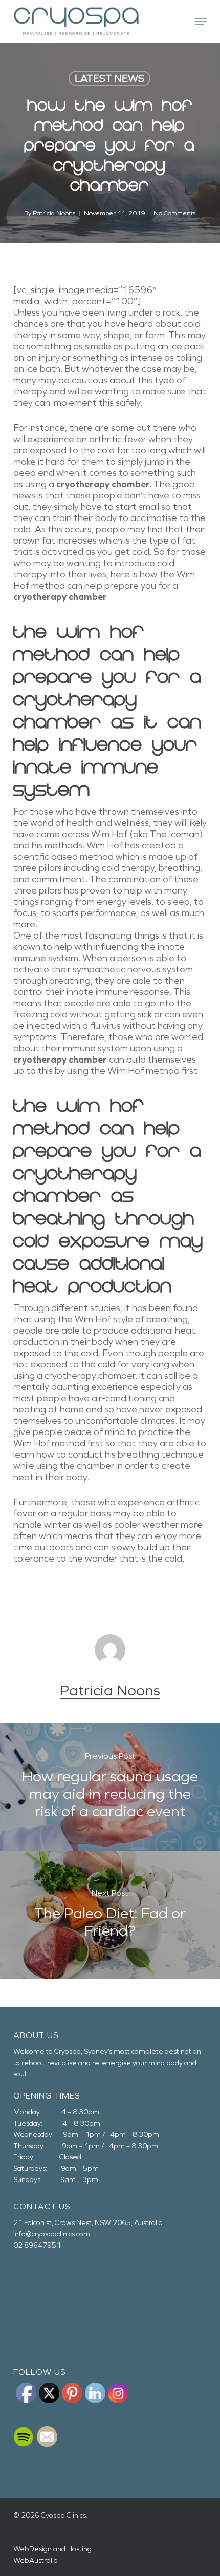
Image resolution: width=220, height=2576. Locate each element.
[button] (201, 22)
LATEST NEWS (109, 78)
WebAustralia (36, 2560)
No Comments (174, 213)
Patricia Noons (54, 213)
